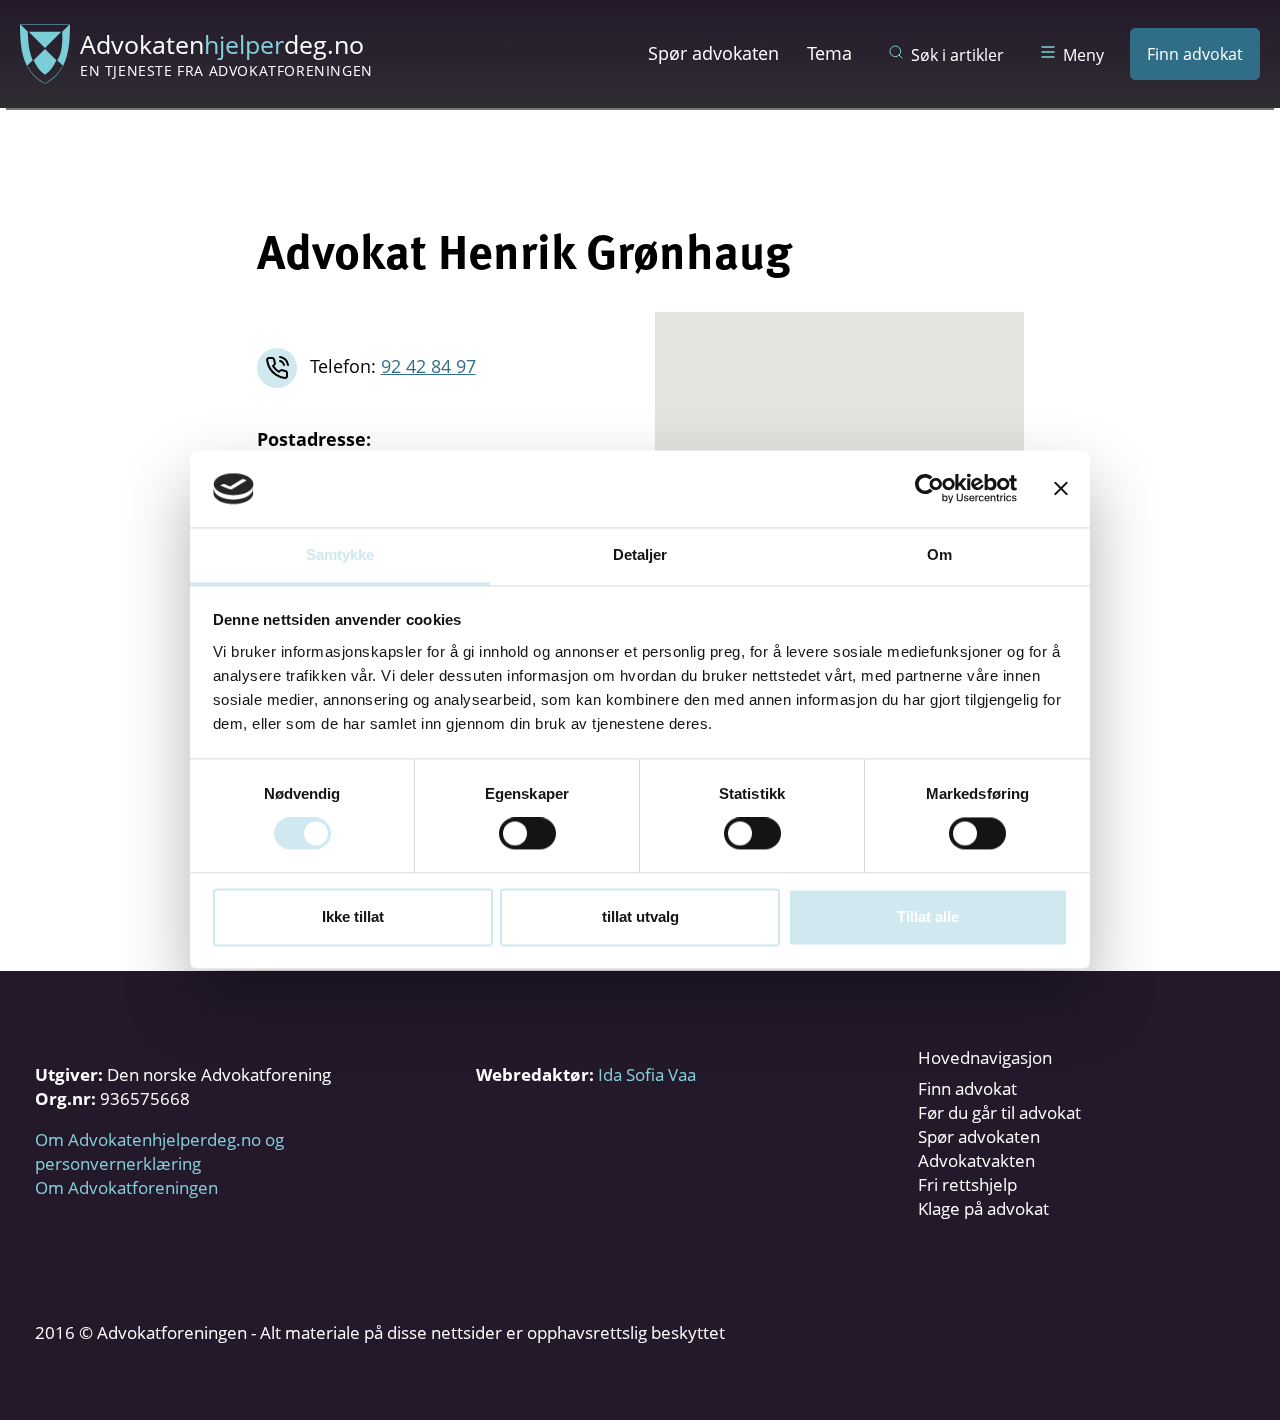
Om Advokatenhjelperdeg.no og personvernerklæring (159, 1151)
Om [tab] (939, 554)
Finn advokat (1195, 54)
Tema (829, 53)
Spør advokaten (713, 53)
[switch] (527, 834)
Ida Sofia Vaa (647, 1074)
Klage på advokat (983, 1208)
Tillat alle (928, 916)
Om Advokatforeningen (126, 1187)
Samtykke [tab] (340, 554)
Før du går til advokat (999, 1112)
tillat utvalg (640, 916)
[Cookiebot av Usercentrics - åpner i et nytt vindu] (929, 489)
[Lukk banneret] (1061, 489)
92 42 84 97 (428, 366)
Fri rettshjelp (967, 1184)
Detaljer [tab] (640, 554)
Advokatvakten (976, 1160)
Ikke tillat (353, 916)
